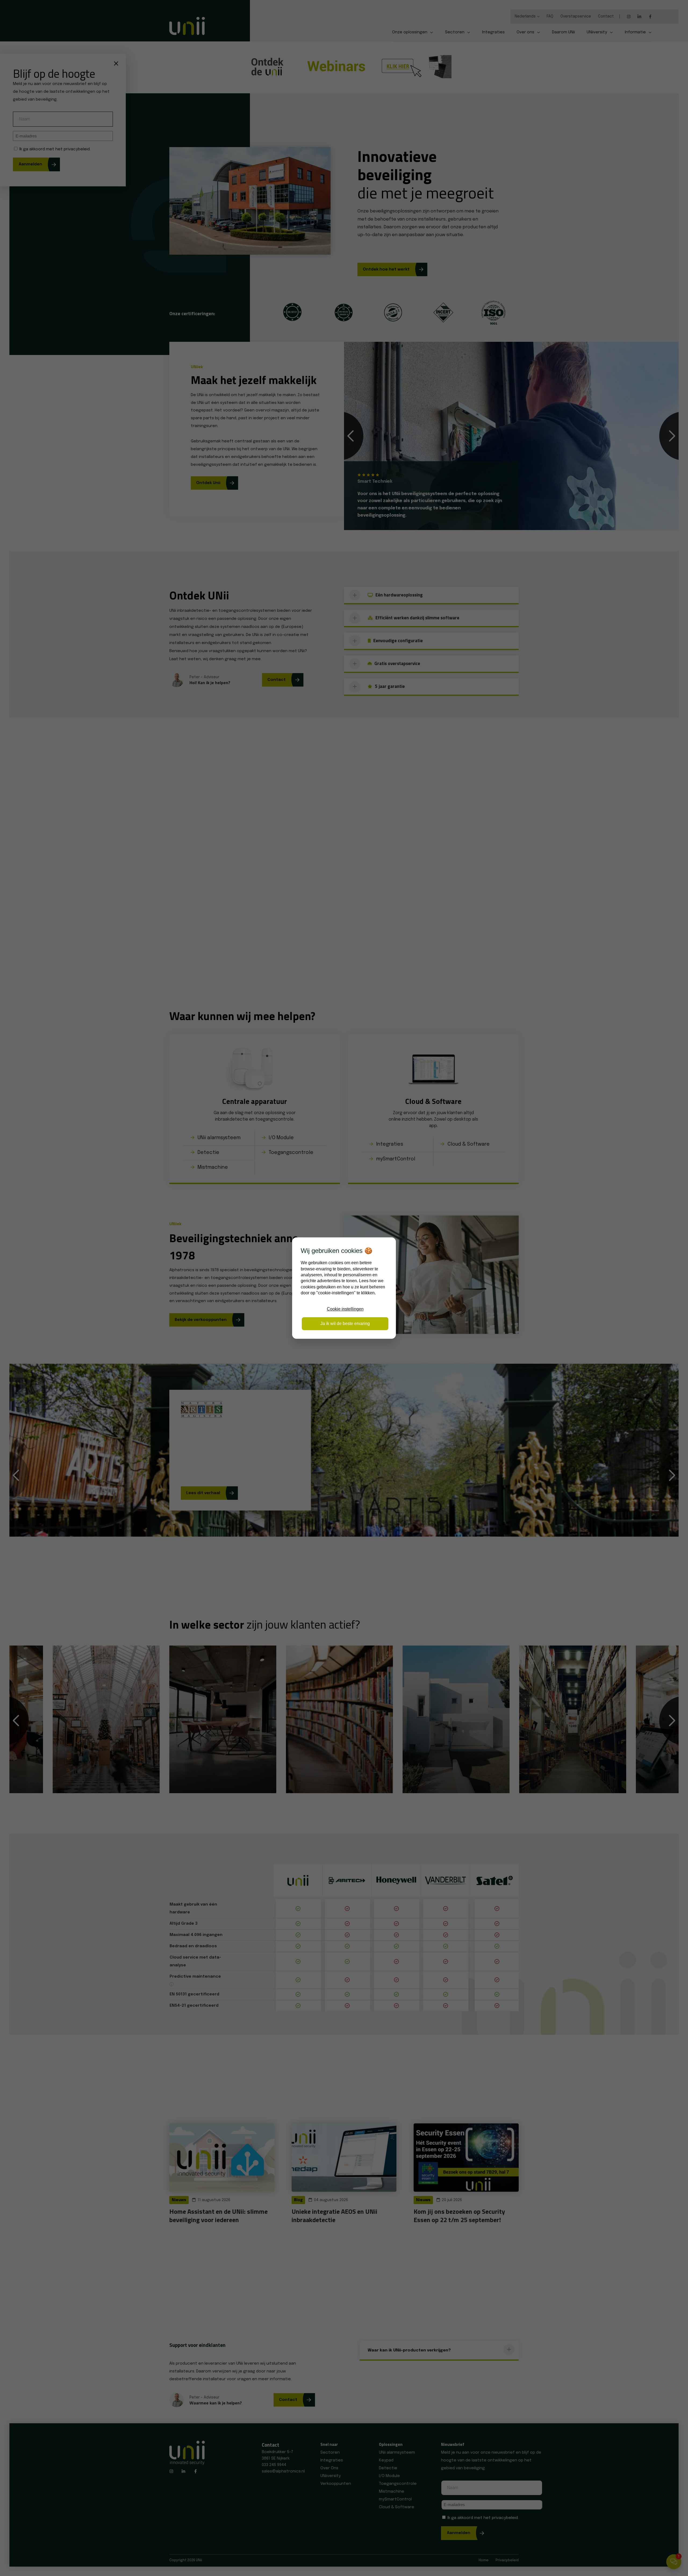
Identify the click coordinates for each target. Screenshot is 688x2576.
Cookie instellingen (345, 1309)
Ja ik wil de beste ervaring (345, 1323)
